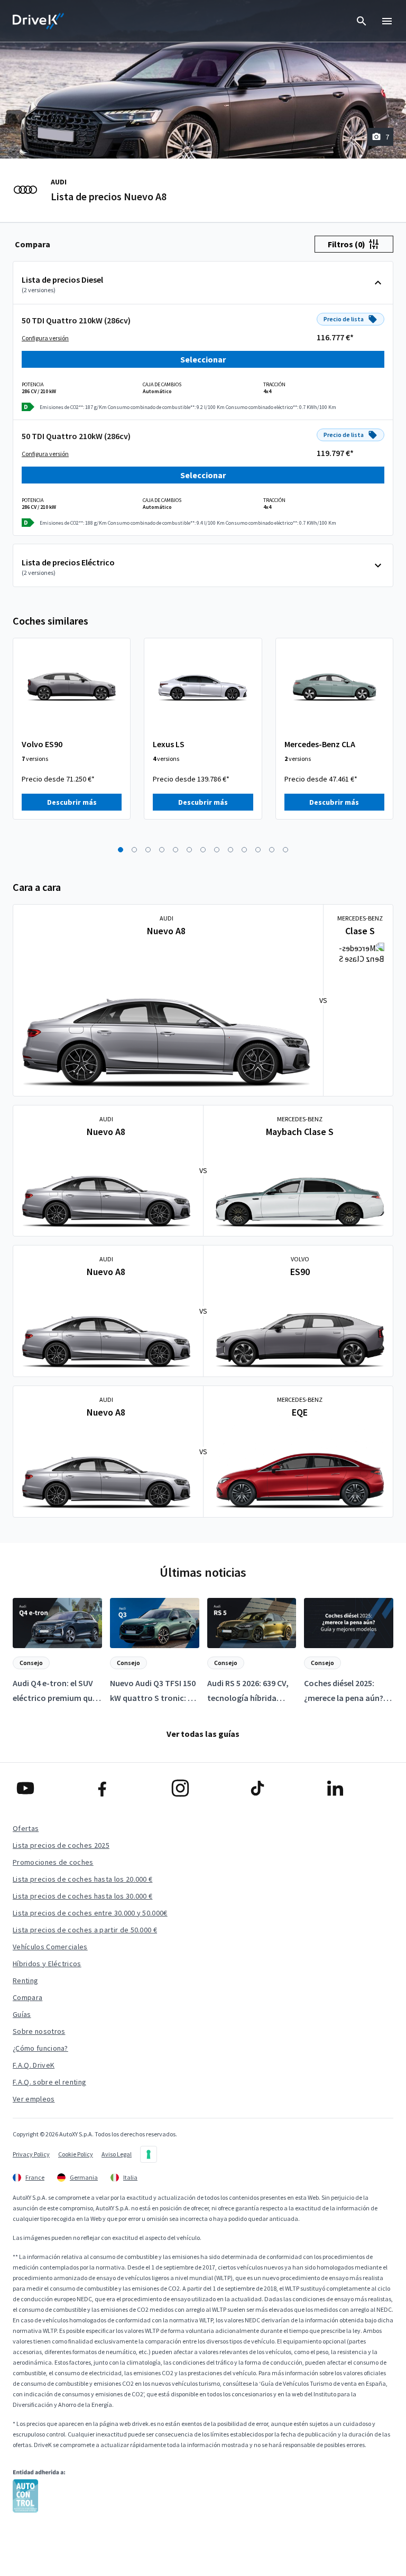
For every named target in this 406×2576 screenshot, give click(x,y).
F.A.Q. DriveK (34, 2065)
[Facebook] (125, 1788)
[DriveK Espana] (39, 21)
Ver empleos (34, 2099)
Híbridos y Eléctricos (47, 1964)
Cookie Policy (76, 2154)
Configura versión (45, 338)
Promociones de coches (53, 1862)
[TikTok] (280, 1788)
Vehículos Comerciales (50, 1947)
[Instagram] (203, 1788)
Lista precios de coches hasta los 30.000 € (82, 1896)
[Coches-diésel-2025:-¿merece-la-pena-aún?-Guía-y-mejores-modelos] (349, 1652)
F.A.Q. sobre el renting (49, 2082)
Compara (27, 1997)
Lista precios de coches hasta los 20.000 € (82, 1879)
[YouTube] (48, 1788)
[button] (121, 850)
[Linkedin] (358, 1788)
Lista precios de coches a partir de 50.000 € (85, 1930)
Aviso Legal (117, 2154)
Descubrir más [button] (72, 802)
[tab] (33, 244)
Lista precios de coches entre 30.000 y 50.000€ (90, 1913)
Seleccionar (203, 359)
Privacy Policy (31, 2154)
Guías (22, 2014)
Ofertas (26, 1828)
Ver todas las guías (203, 1734)
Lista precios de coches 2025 (61, 1845)
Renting (25, 1980)
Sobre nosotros (39, 2031)
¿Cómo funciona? (40, 2048)
